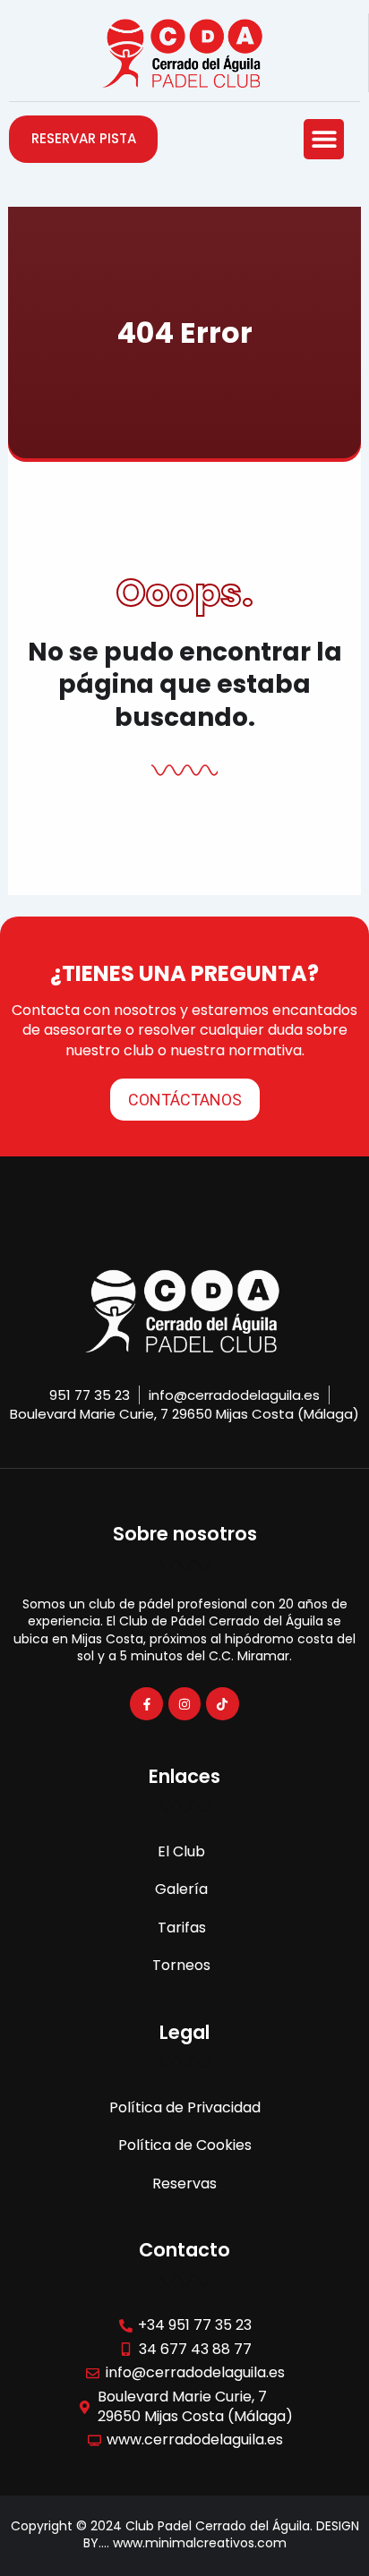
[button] (324, 139)
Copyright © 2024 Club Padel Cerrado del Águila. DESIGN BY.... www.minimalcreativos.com (185, 2535)
